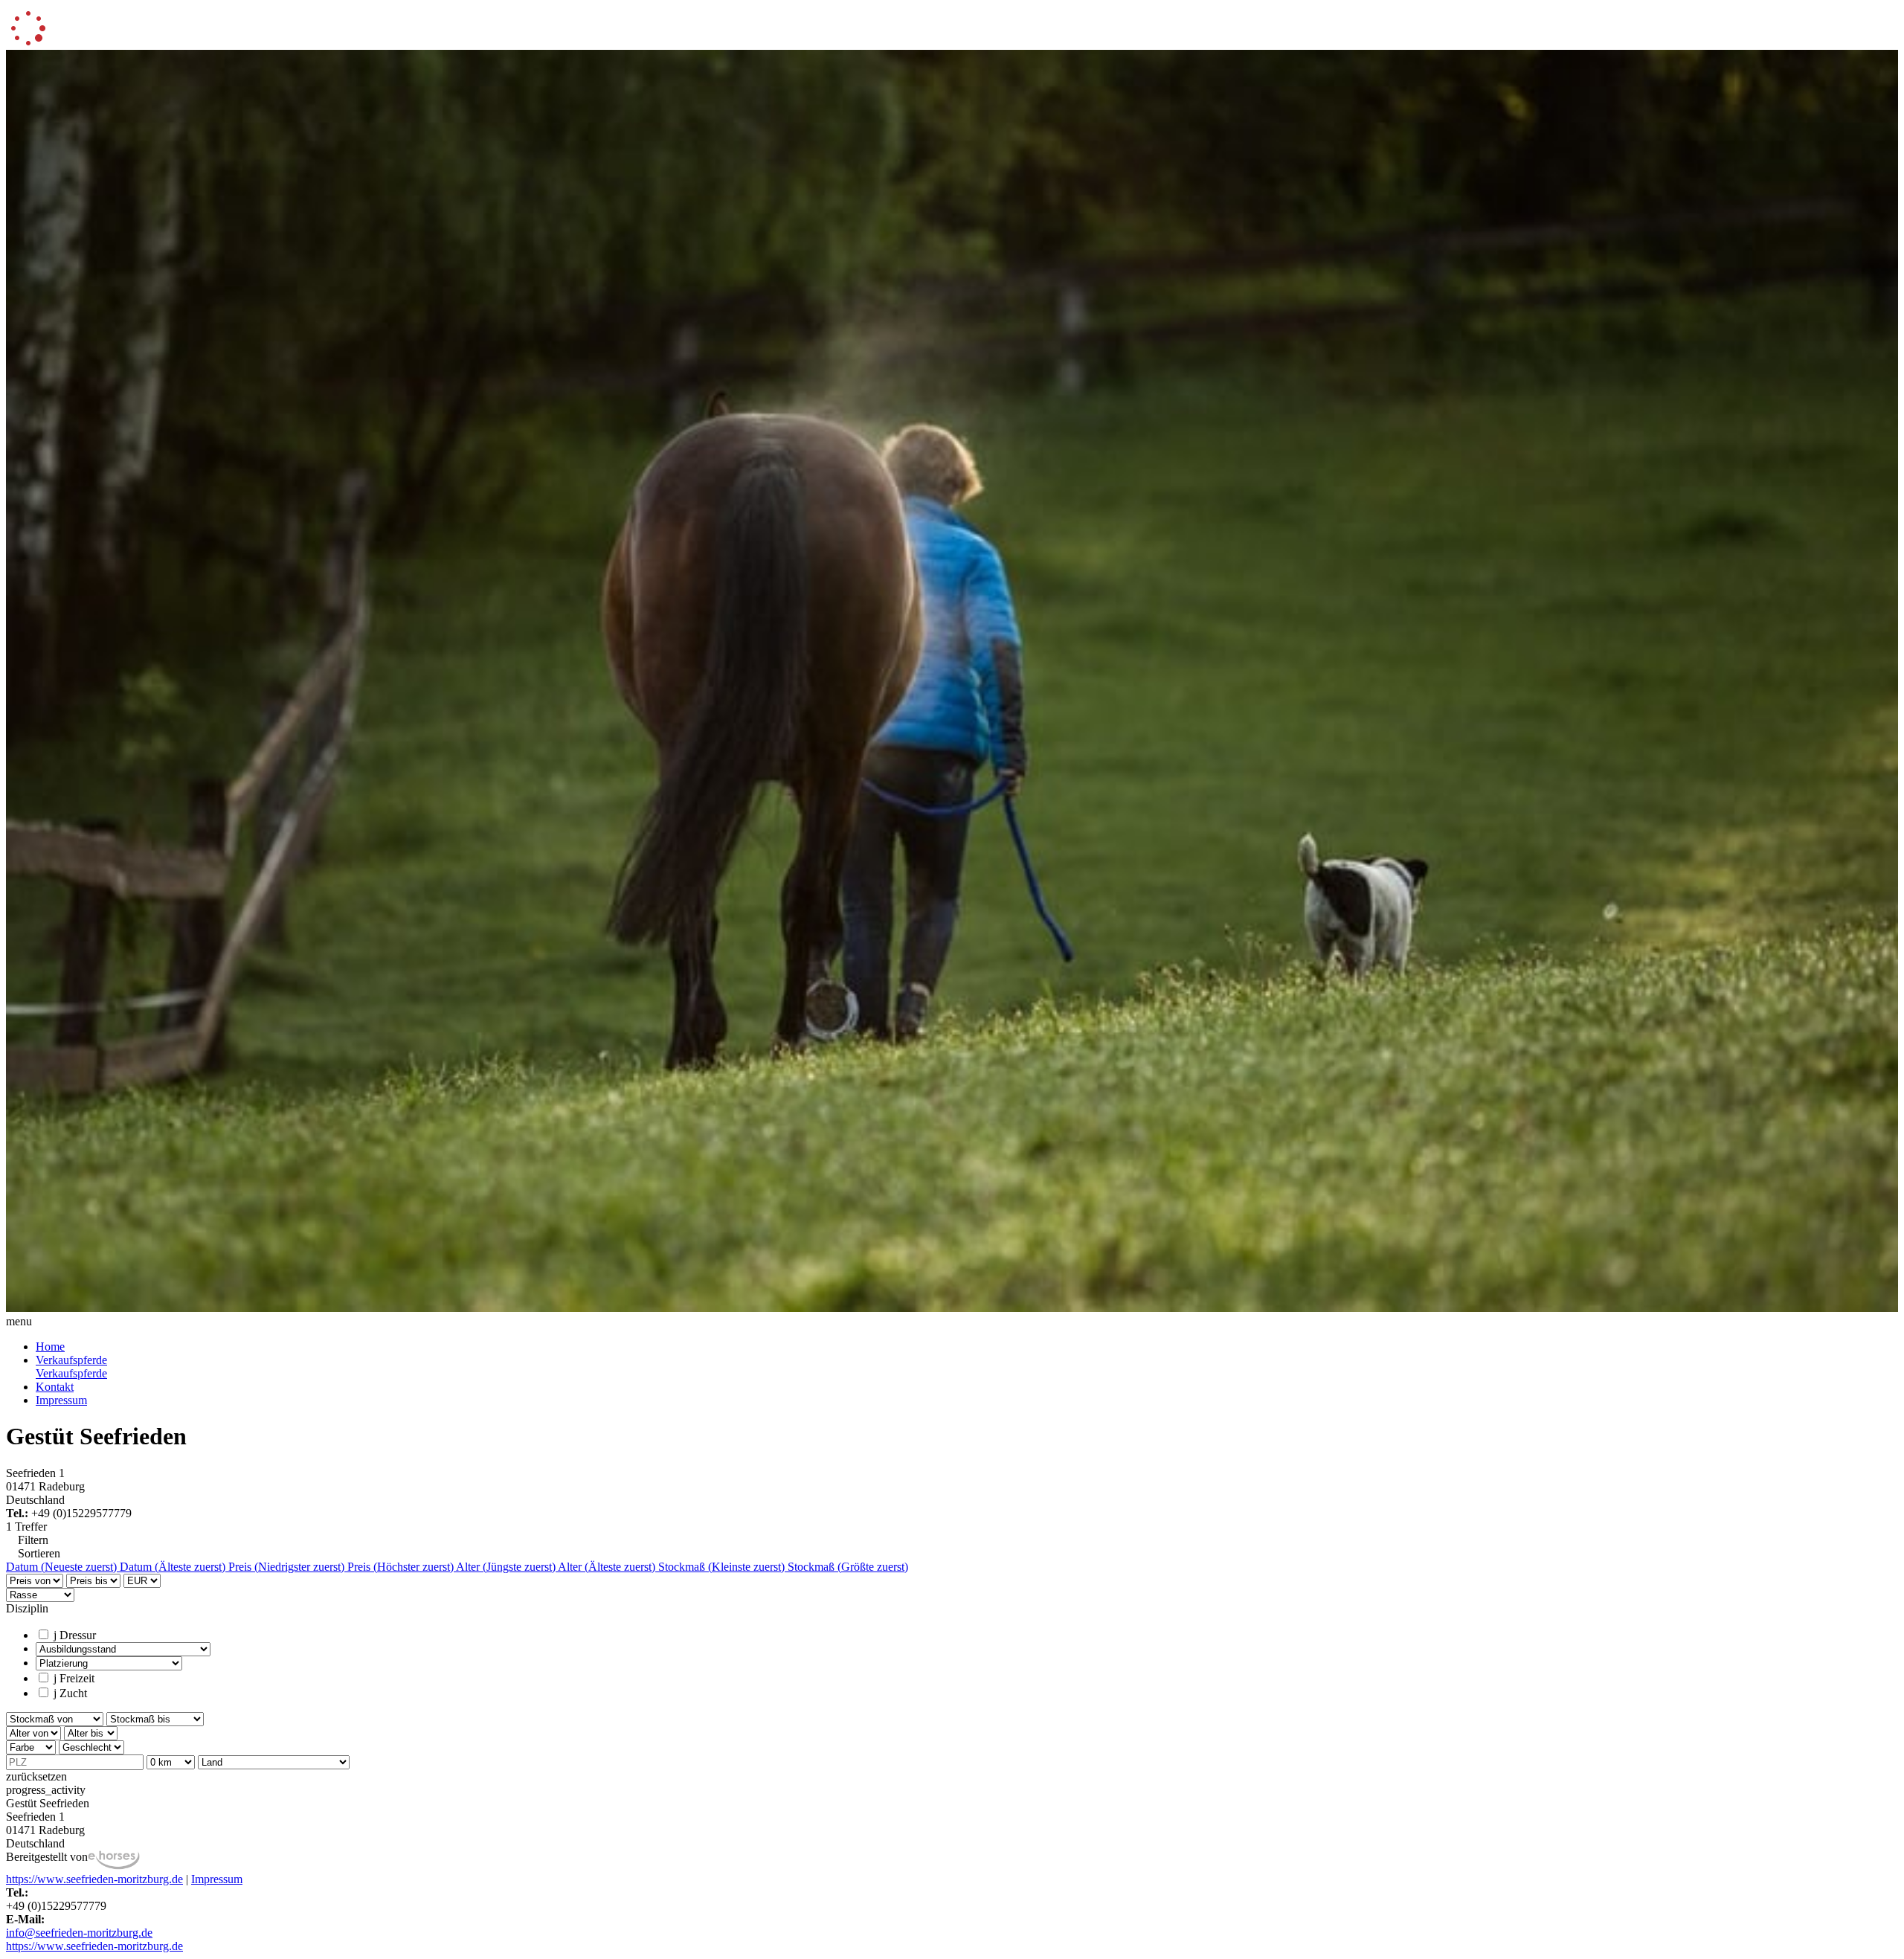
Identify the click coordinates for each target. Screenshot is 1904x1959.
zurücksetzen (36, 1776)
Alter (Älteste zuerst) (608, 1567)
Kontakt (55, 1387)
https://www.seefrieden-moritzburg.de (94, 1879)
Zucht (70, 1693)
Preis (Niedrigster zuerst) (288, 1567)
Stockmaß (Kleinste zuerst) (723, 1567)
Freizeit (74, 1678)
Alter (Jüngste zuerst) (507, 1567)
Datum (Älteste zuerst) (174, 1567)
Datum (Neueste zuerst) (63, 1567)
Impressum (61, 1400)
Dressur (75, 1635)
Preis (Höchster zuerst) (402, 1567)
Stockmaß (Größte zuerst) (848, 1567)
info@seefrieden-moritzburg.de (79, 1933)
